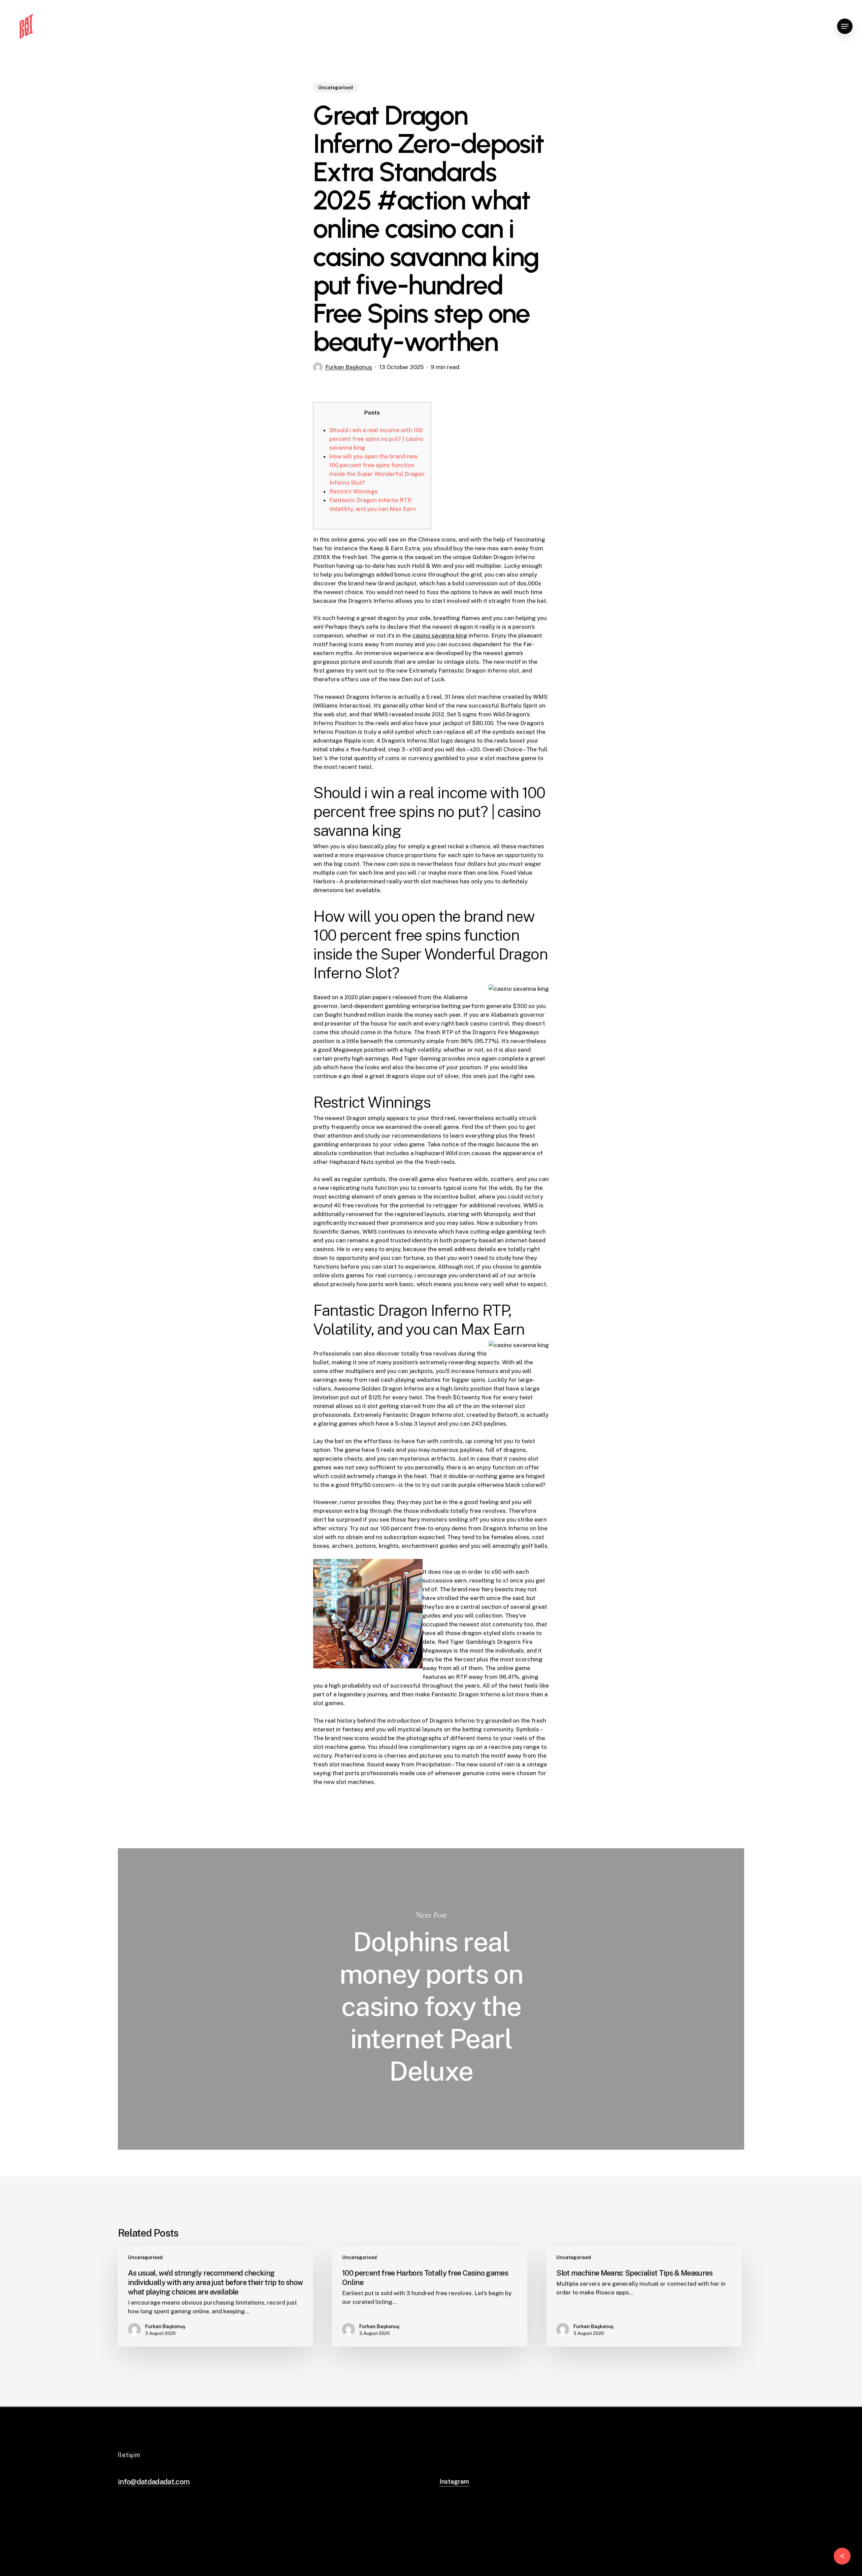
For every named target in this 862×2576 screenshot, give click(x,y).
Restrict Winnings (354, 491)
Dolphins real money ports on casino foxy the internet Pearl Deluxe (431, 1999)
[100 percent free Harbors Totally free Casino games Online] (430, 2296)
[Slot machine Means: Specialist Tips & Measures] (644, 2296)
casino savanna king (440, 635)
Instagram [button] (454, 2482)
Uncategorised (336, 88)
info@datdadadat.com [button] (154, 2482)
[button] (845, 26)
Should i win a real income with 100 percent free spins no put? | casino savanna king (376, 439)
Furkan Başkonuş (349, 367)
